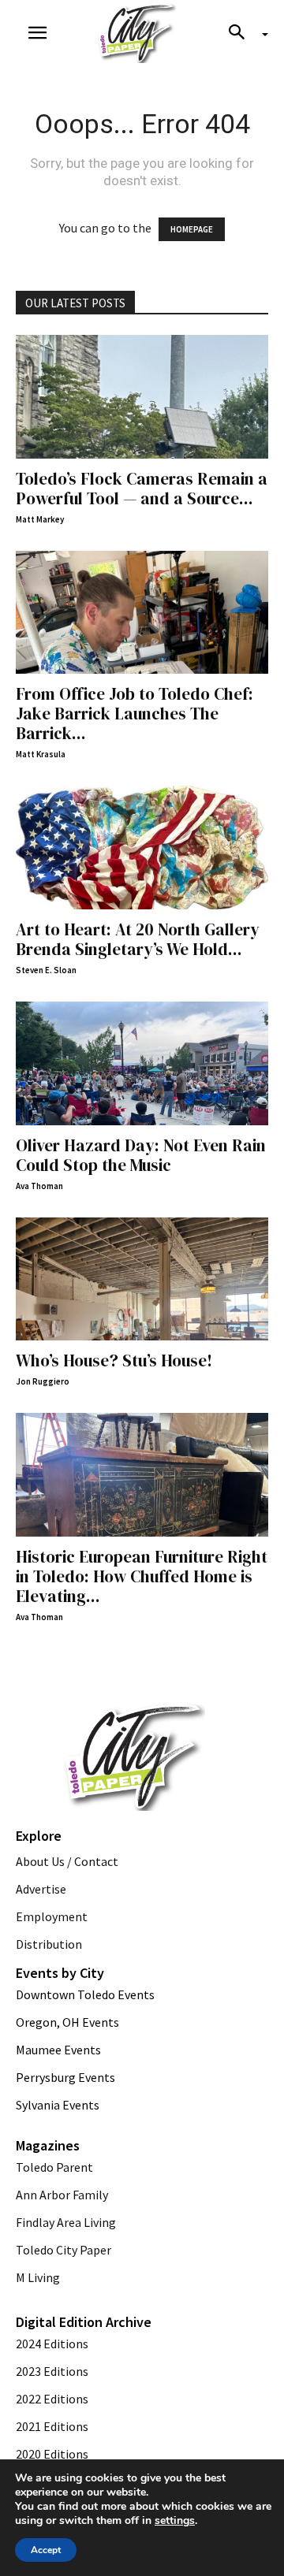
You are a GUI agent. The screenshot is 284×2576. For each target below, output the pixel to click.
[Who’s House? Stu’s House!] (142, 1279)
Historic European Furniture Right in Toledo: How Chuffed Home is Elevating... (142, 1576)
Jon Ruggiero (43, 1381)
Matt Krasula (41, 754)
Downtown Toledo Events (85, 1994)
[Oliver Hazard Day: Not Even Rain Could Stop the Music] (142, 1063)
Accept (46, 2550)
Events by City (60, 1973)
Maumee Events (58, 2050)
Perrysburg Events (65, 2077)
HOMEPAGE (192, 229)
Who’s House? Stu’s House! (114, 1360)
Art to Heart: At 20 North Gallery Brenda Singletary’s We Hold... (138, 939)
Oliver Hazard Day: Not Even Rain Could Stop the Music (141, 1155)
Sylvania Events (58, 2105)
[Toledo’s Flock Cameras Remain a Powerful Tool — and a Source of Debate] (142, 397)
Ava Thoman (39, 1186)
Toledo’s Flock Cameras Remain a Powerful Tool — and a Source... (142, 489)
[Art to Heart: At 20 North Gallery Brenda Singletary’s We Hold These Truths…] (142, 848)
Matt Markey (40, 519)
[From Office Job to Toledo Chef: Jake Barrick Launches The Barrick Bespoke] (142, 613)
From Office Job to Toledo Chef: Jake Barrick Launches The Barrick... (135, 714)
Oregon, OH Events (67, 2022)
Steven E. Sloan (46, 970)
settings (175, 2521)
